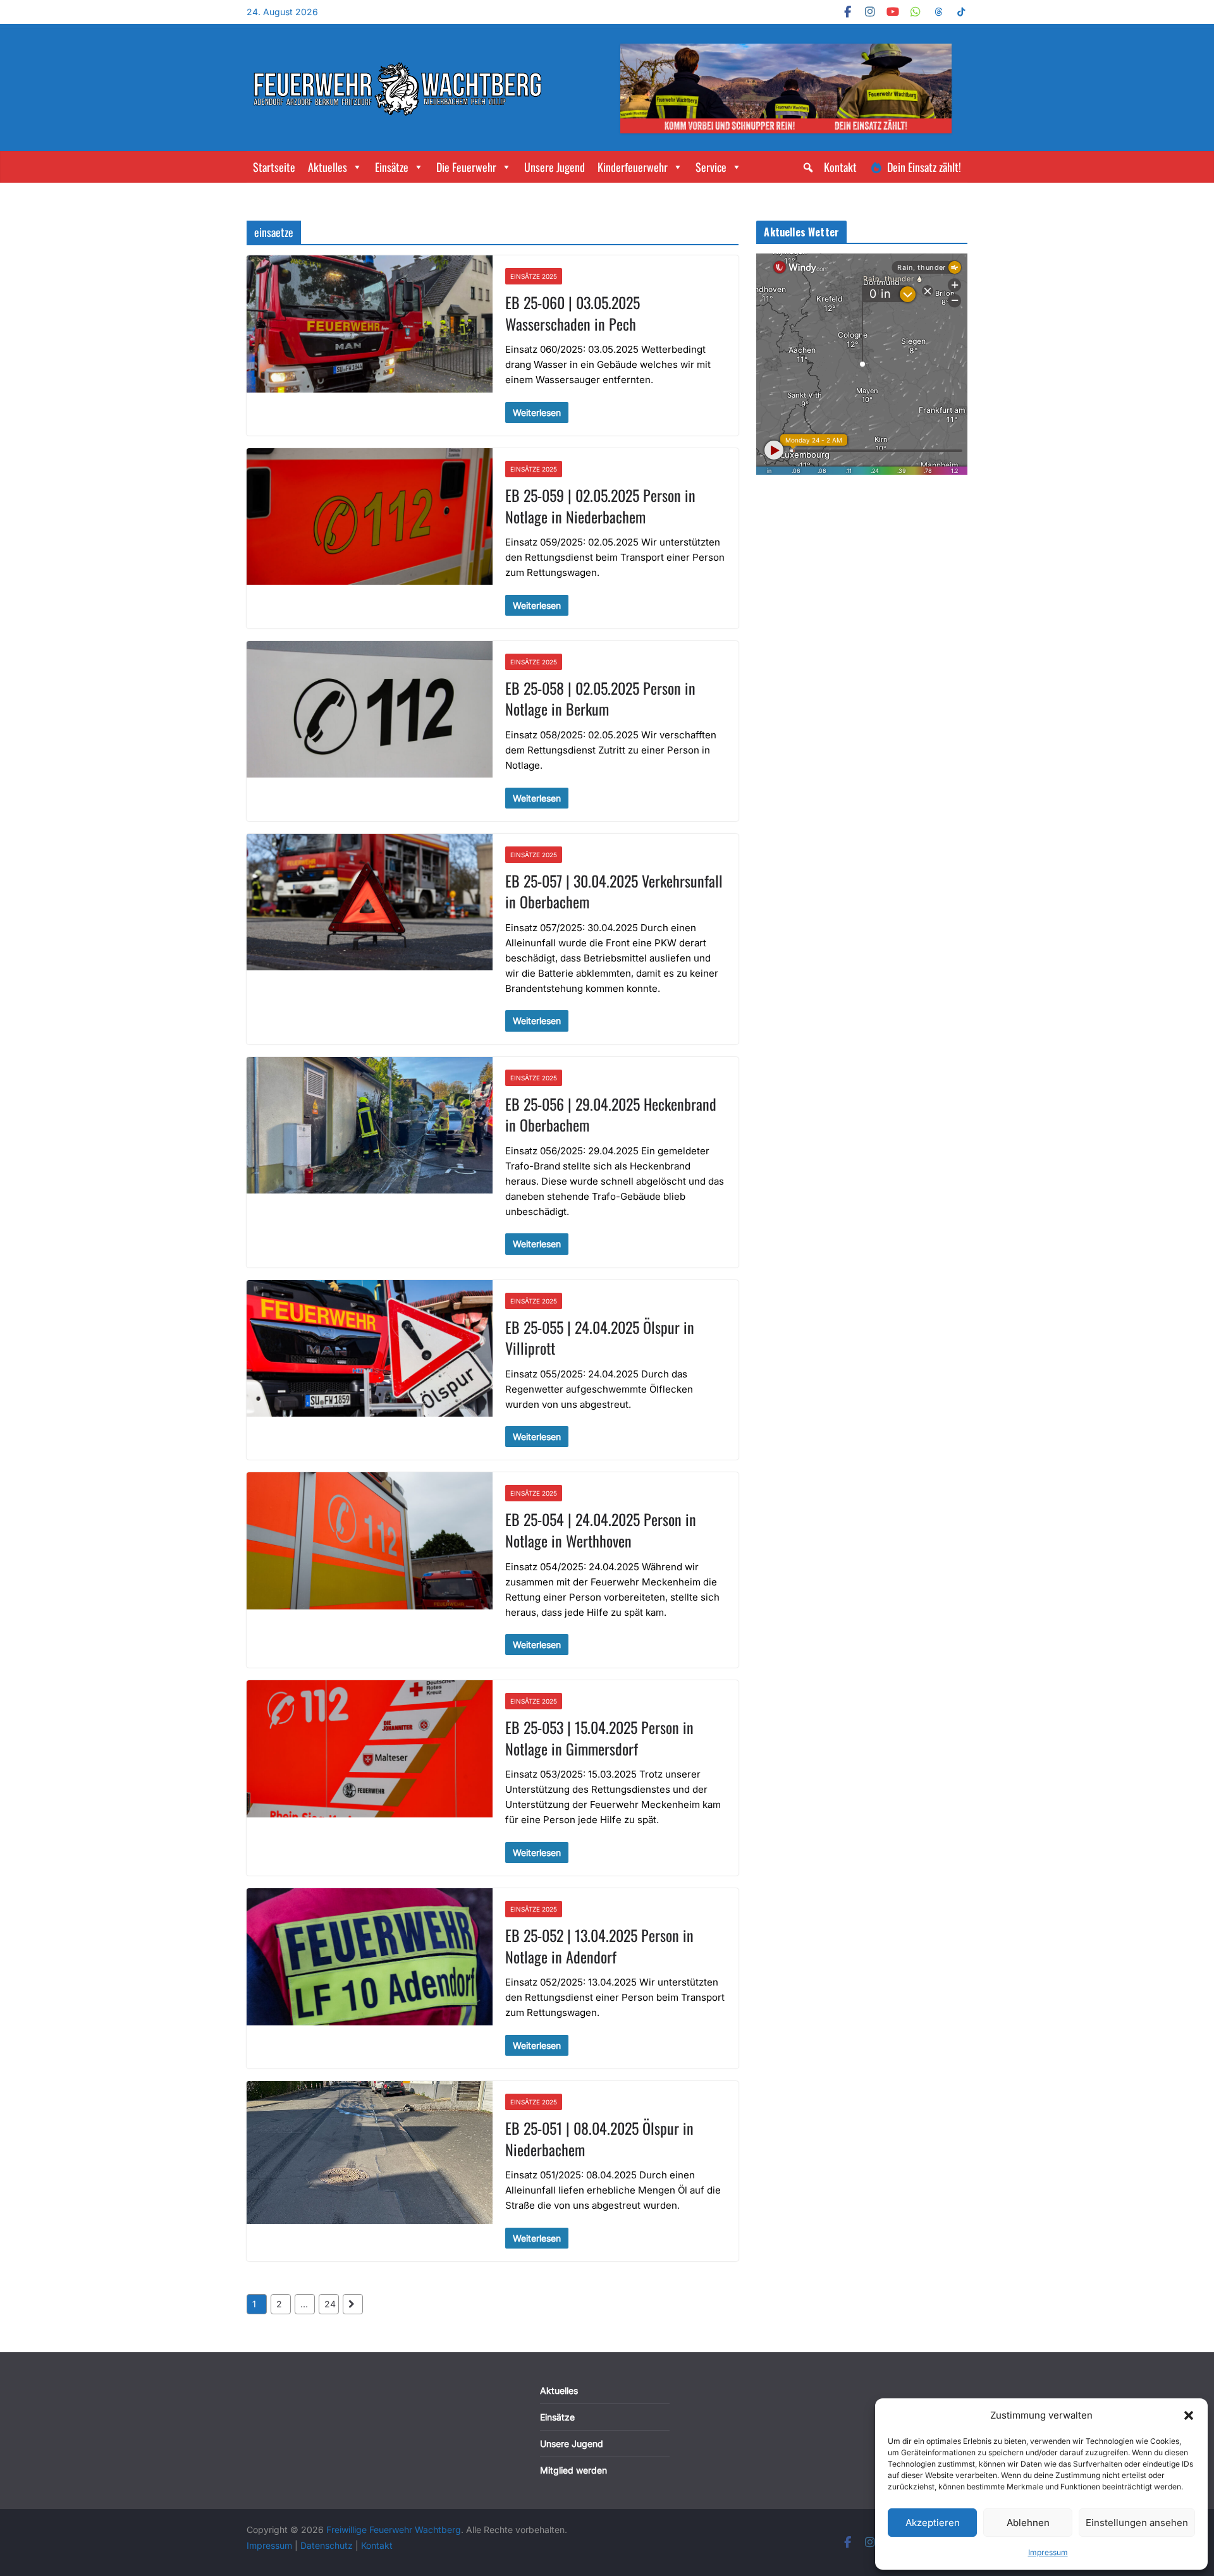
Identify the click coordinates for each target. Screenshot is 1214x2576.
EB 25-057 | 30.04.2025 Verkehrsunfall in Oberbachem (614, 891)
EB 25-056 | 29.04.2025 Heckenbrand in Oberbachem (611, 1114)
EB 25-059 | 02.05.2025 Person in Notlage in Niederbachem (600, 506)
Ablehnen (1028, 2523)
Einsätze (392, 167)
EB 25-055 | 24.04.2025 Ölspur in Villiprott (600, 1338)
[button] (1189, 2415)
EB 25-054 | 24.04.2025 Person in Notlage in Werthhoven (601, 1530)
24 (330, 2304)
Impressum (1048, 2552)
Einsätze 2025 (534, 276)
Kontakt (840, 167)
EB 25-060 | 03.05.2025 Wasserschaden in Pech (573, 313)
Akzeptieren (933, 2523)
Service (711, 167)
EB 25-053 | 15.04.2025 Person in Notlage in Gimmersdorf (599, 1738)
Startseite (274, 167)
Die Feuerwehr (466, 167)
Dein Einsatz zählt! (924, 167)
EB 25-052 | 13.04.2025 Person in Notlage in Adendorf (599, 1946)
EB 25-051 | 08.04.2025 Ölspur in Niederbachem (599, 2139)
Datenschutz (328, 2545)
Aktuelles (328, 167)
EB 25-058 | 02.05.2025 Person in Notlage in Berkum (600, 699)
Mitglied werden (573, 2470)
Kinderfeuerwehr (633, 167)
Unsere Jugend (555, 167)
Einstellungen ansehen (1137, 2523)
